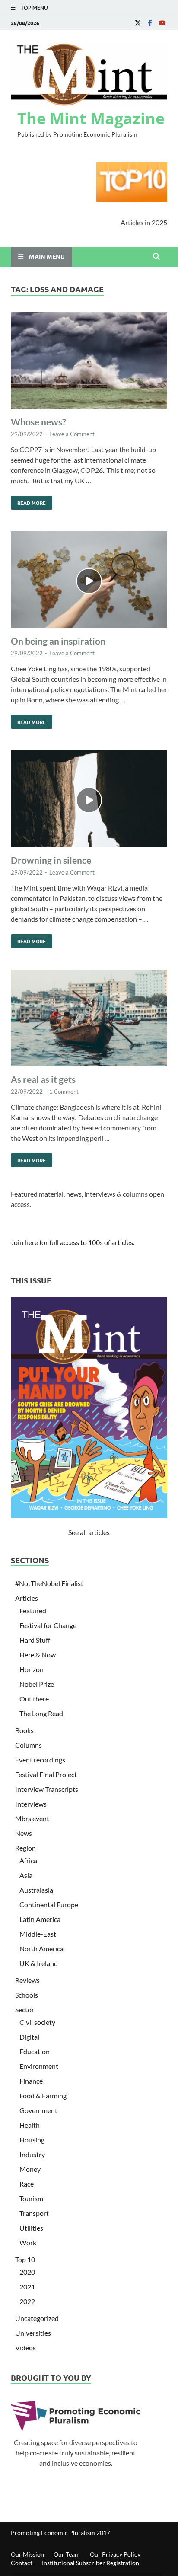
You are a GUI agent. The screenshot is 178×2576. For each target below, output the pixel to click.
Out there (34, 1699)
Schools (27, 1995)
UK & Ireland (39, 1963)
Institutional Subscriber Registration (91, 2563)
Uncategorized (37, 2318)
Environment (39, 2066)
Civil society (37, 2022)
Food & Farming (43, 2096)
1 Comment (64, 1092)
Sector (25, 2009)
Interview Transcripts (47, 1789)
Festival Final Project (46, 1774)
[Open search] (156, 257)
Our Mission (27, 2554)
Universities (33, 2333)
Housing (32, 2140)
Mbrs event (32, 1818)
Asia (26, 1875)
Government (38, 2110)
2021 (27, 2287)
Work (28, 2242)
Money (30, 2169)
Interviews (31, 1804)
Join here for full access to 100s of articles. (73, 1242)
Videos (25, 2348)
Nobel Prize (37, 1684)
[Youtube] (162, 23)
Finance (31, 2081)
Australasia (36, 1890)
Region (25, 1848)
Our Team (67, 2554)
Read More (28, 501)
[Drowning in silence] (89, 800)
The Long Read (41, 1713)
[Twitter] (138, 23)
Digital (29, 2037)
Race (27, 2184)
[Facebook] (150, 23)
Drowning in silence (51, 860)
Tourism (31, 2198)
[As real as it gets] (89, 1019)
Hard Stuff (35, 1640)
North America (41, 1949)
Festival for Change (48, 1625)
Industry (32, 2154)
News (24, 1833)
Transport (34, 2213)
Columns (29, 1745)
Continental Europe (49, 1904)
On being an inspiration (58, 641)
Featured (33, 1610)
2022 (27, 2301)
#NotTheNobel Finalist (49, 1583)
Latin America (40, 1919)
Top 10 (25, 2259)
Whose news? (38, 422)
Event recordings (40, 1760)
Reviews (27, 1980)
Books (24, 1730)
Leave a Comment (72, 434)
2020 (27, 2272)
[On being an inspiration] (89, 581)
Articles (27, 1598)
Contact (22, 2563)
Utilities (31, 2228)
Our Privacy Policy (115, 2554)
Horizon (32, 1669)
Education (35, 2051)
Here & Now (38, 1655)
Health (30, 2125)
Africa (28, 1860)
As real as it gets (43, 1079)
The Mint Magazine (91, 118)
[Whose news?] (89, 362)
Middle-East (38, 1934)
